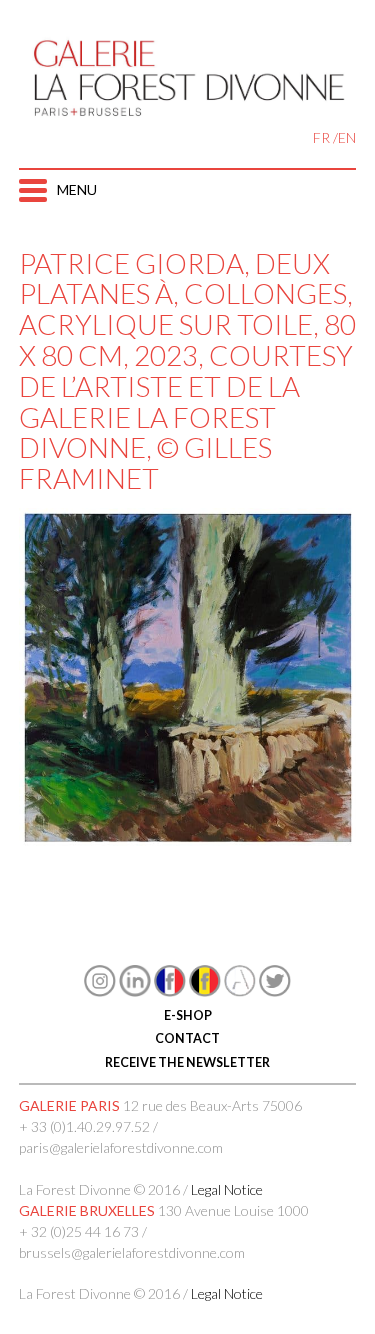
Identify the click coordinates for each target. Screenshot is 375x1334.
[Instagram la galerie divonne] (100, 991)
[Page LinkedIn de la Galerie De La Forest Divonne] (135, 991)
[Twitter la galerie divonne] (275, 991)
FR (321, 137)
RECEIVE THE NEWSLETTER (187, 1062)
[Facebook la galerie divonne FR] (170, 991)
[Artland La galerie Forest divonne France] (240, 991)
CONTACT (187, 1038)
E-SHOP (188, 1015)
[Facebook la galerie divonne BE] (205, 991)
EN (347, 137)
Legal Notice (227, 1189)
